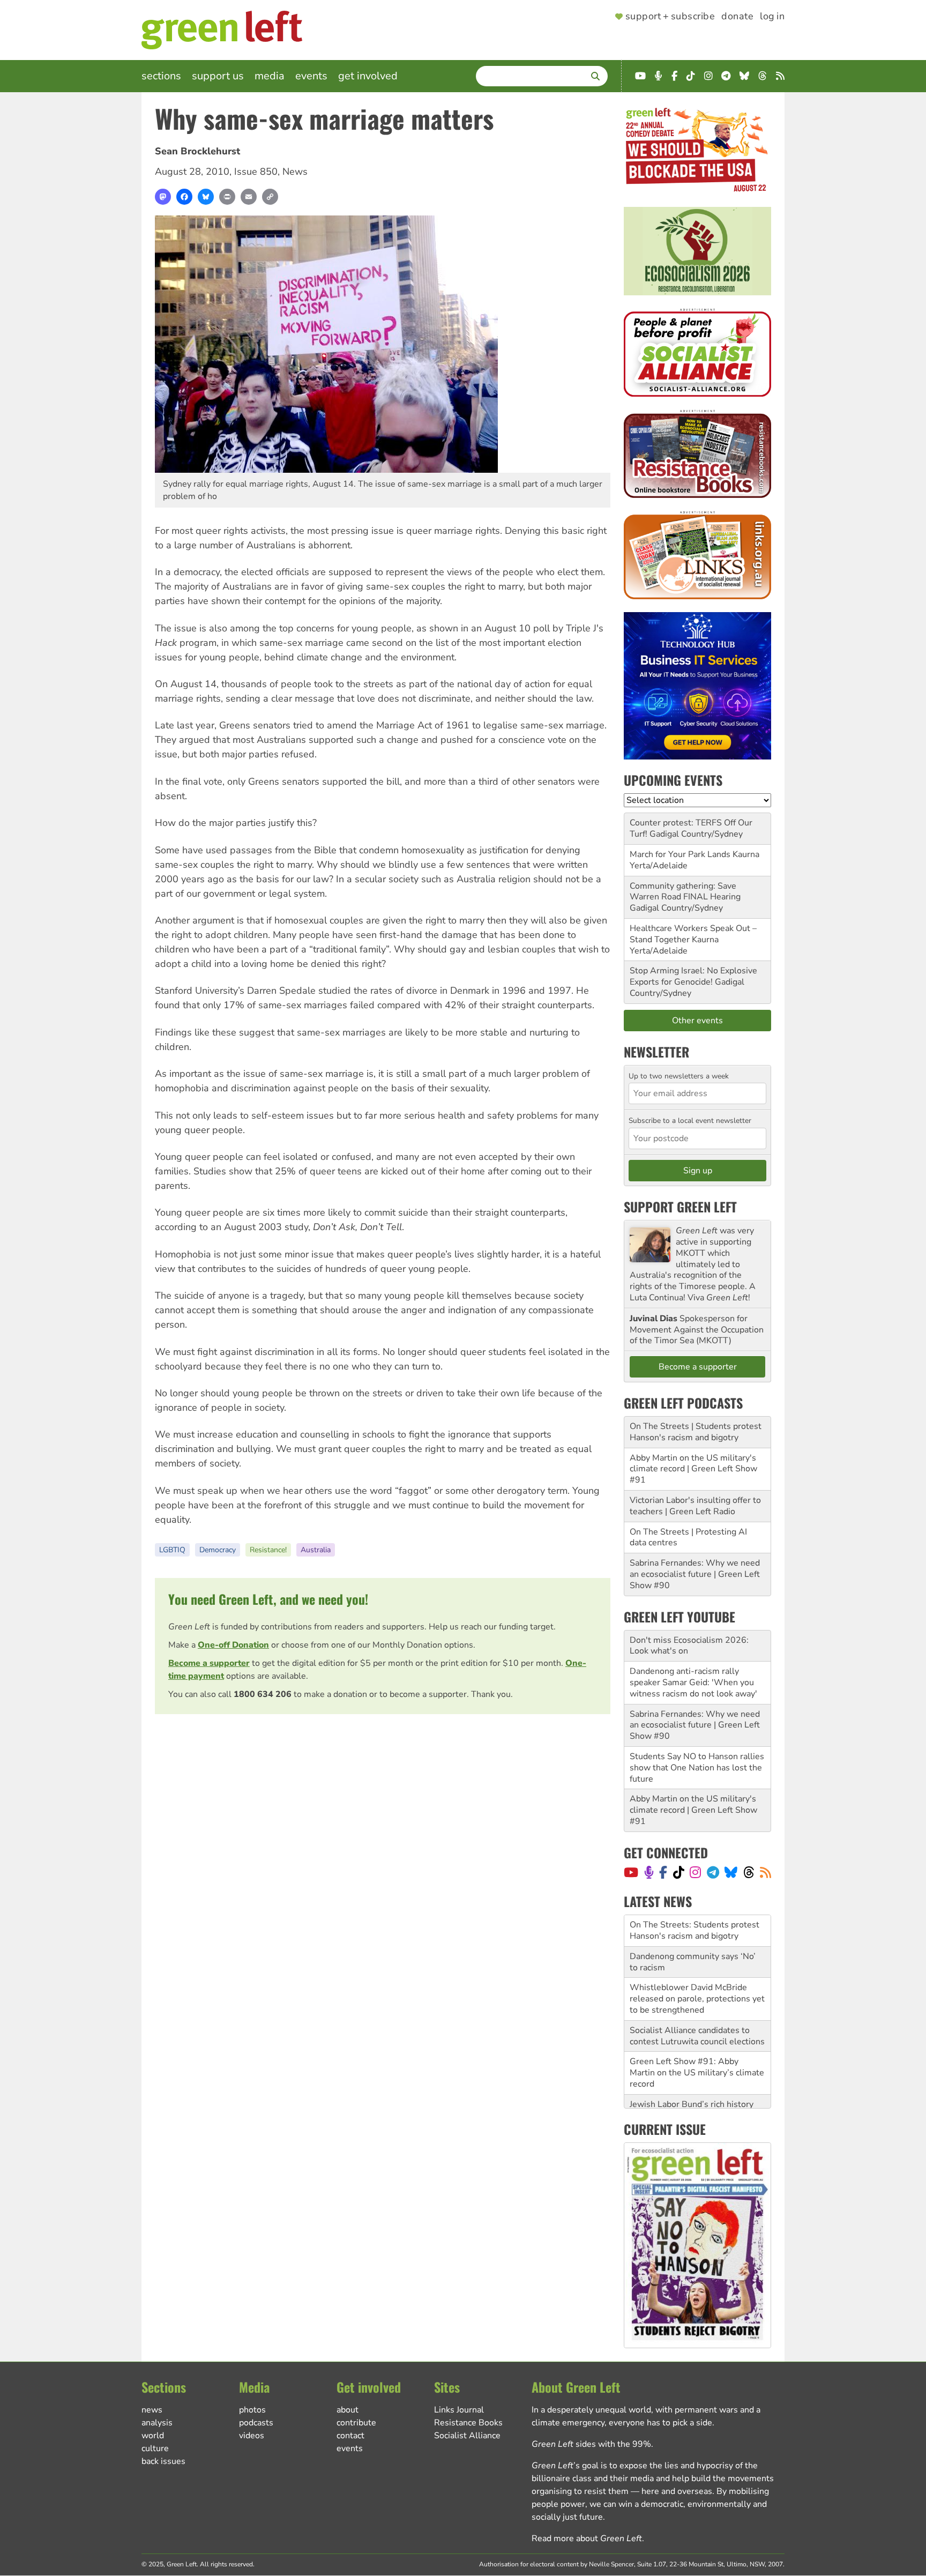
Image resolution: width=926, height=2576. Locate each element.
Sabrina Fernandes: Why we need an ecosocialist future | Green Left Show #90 (695, 1574)
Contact (350, 2436)
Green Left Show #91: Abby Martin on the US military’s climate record (697, 2041)
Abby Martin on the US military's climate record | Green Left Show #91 (693, 1469)
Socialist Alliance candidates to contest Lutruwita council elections (697, 2004)
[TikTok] (679, 1872)
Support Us (218, 76)
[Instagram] (695, 1872)
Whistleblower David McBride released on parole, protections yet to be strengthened (697, 1967)
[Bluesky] (206, 197)
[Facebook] (184, 197)
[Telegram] (713, 1872)
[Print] (227, 197)
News (295, 172)
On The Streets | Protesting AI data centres (688, 1538)
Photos (252, 2410)
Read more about (587, 2538)
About (348, 2410)
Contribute (356, 2423)
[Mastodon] (163, 197)
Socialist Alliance (467, 2436)
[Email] (249, 197)
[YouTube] (631, 1872)
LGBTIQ (172, 1550)
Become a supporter (209, 1663)
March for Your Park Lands (680, 854)
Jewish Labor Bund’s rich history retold (692, 2078)
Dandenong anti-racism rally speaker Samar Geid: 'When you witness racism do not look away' (693, 1682)
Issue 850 (256, 172)
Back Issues (163, 2461)
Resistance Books (468, 2423)
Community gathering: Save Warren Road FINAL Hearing (685, 892)
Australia (316, 1550)
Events (311, 76)
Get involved (368, 76)
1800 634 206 (263, 1694)
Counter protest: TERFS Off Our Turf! (691, 828)
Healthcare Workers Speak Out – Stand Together (693, 934)
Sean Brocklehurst (197, 151)
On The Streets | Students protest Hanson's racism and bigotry (696, 1432)
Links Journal (459, 2410)
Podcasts (256, 2423)
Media (270, 76)
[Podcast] (649, 1872)
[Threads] (749, 1872)
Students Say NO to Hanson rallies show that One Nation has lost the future (697, 1768)
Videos (252, 2436)
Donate (737, 17)
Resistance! (268, 1550)
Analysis (157, 2423)
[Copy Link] (270, 197)
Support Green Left (680, 1207)
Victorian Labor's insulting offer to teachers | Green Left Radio (695, 1506)
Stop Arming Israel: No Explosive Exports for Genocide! (693, 976)
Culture (155, 2448)
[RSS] (766, 1872)
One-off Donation (233, 1645)
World (153, 2436)
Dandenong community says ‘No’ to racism (693, 1930)
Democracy (218, 1550)
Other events (697, 1021)
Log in (772, 17)
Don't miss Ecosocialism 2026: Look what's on (689, 1646)
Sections (161, 76)
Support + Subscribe (670, 17)
